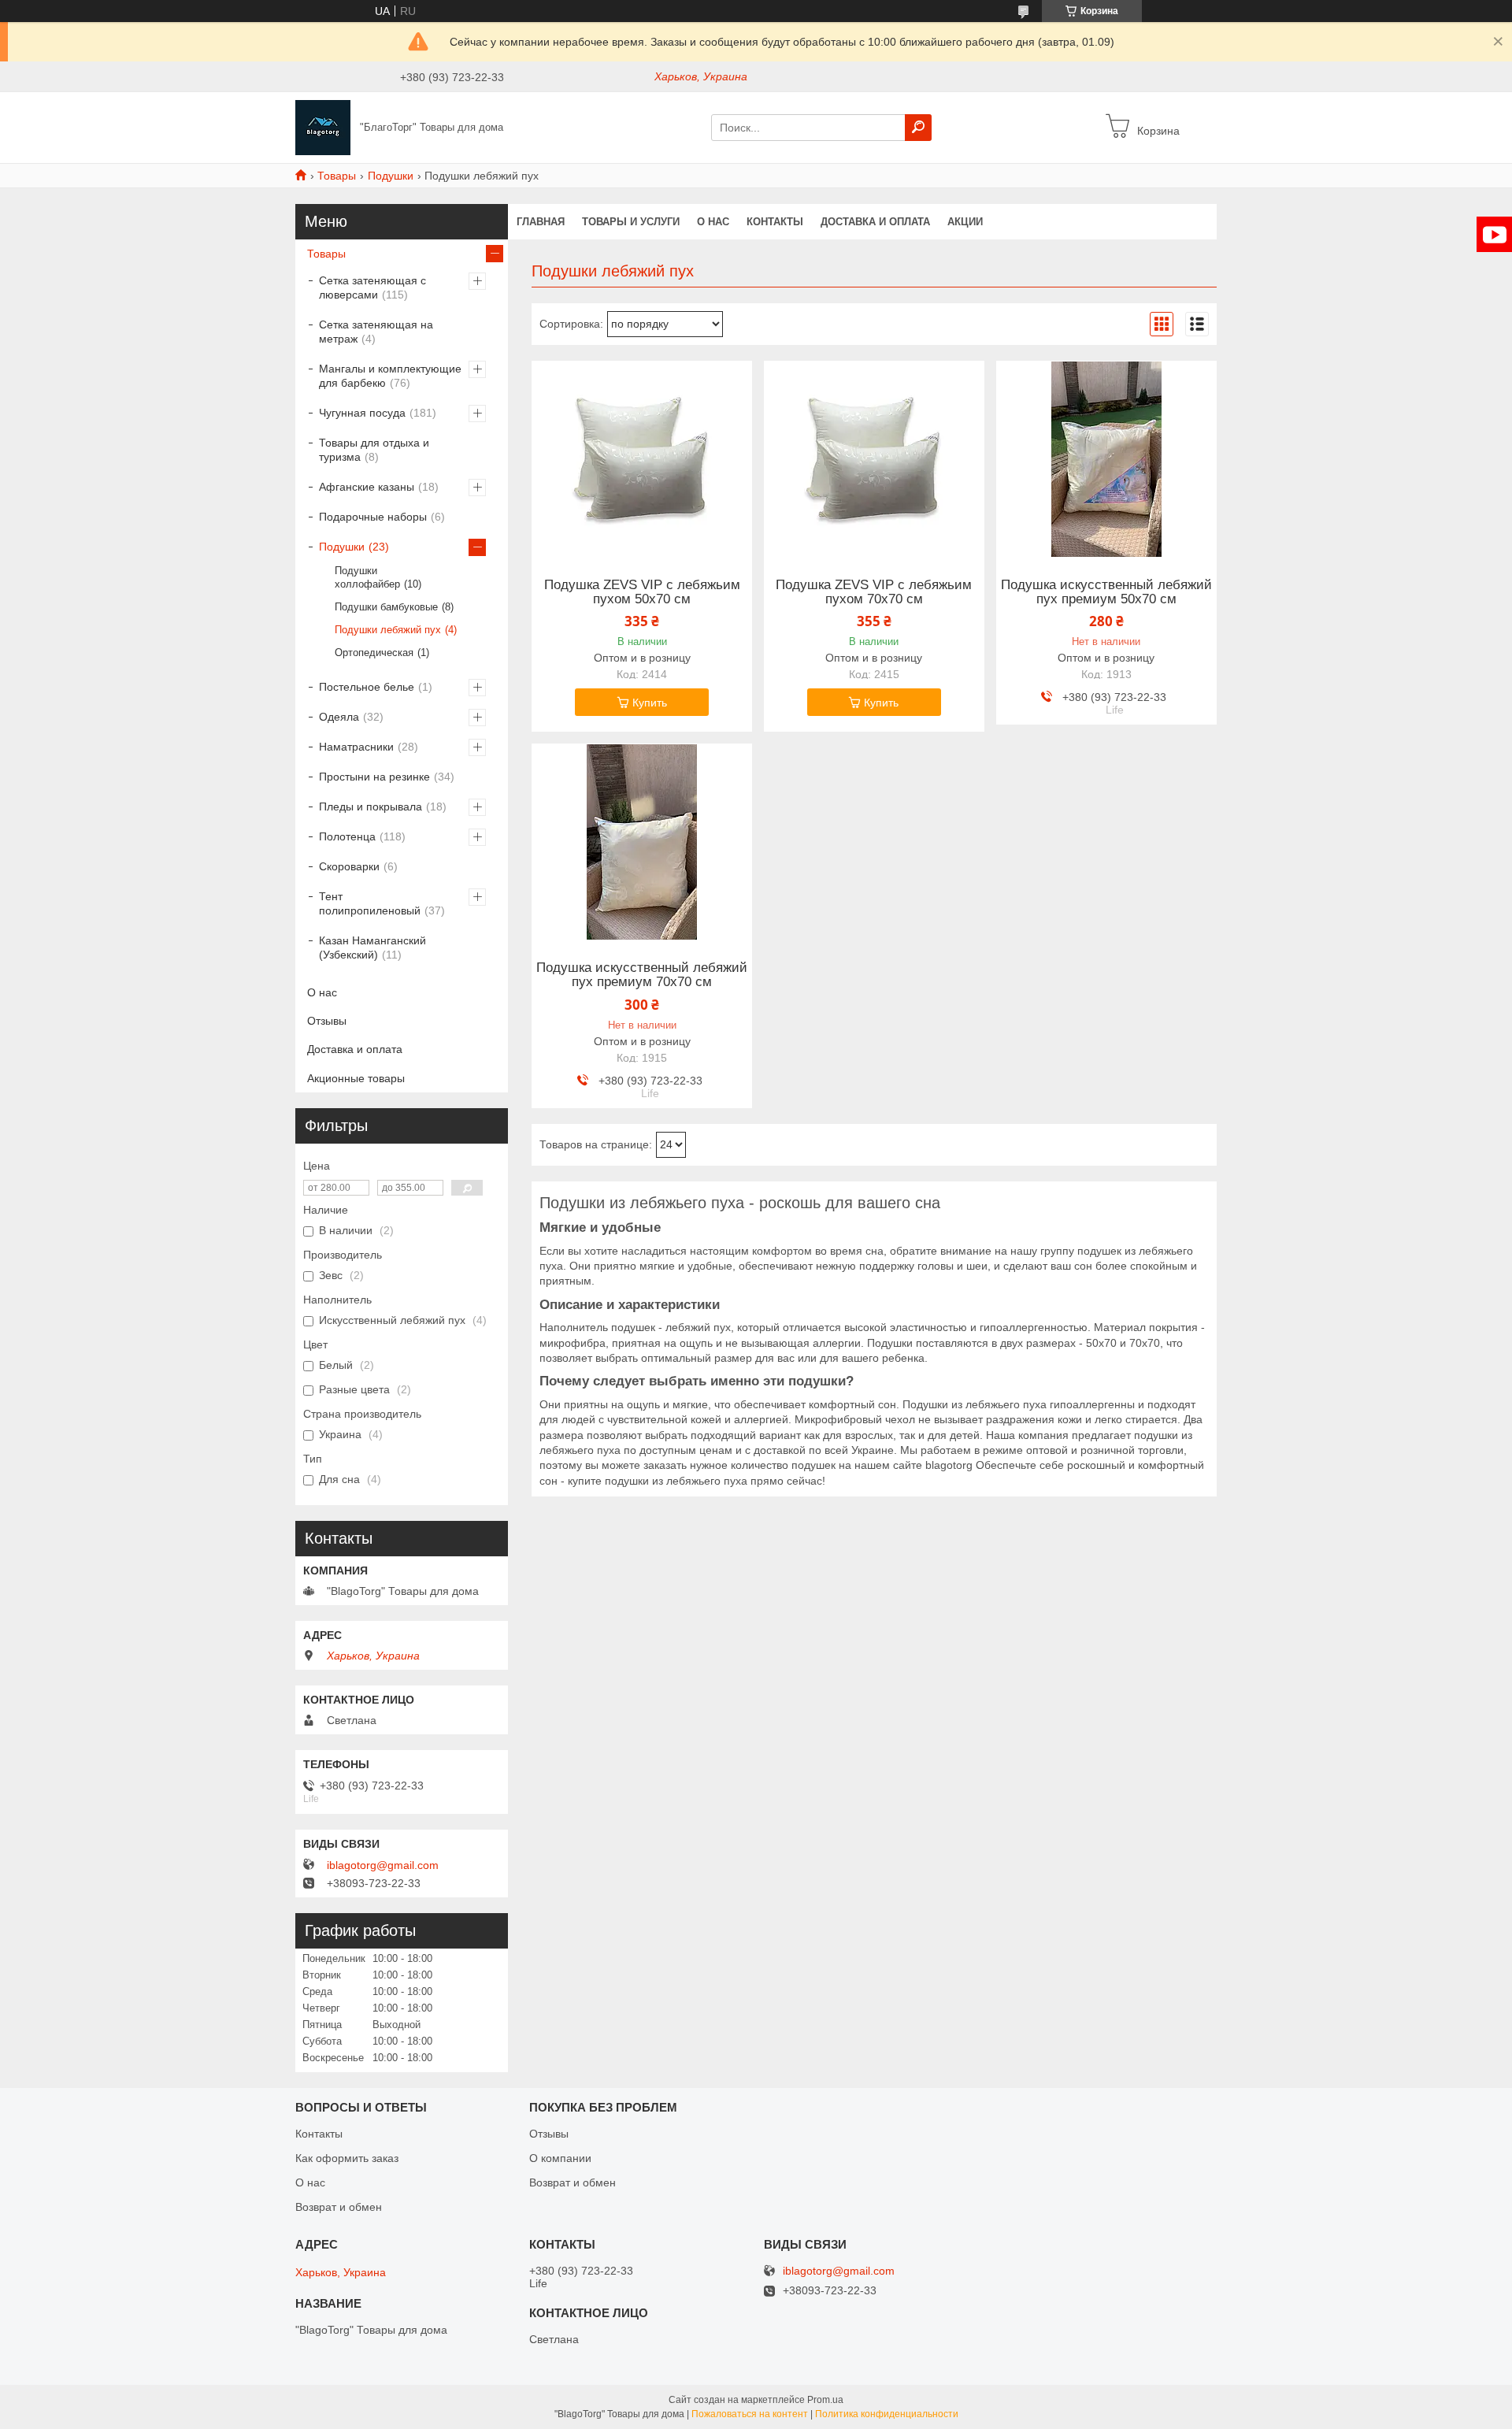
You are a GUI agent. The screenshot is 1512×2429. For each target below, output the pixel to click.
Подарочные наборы (373, 517)
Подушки (391, 176)
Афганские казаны (367, 487)
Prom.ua (825, 2400)
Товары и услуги (631, 222)
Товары (337, 176)
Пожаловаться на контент (750, 2414)
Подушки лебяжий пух (388, 630)
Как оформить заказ (347, 2158)
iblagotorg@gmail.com (383, 1865)
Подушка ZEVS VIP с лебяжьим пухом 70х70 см (874, 592)
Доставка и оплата (875, 222)
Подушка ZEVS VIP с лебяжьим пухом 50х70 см (642, 592)
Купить (650, 703)
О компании (560, 2158)
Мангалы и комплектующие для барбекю (390, 376)
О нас (713, 222)
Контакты (775, 222)
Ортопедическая (374, 653)
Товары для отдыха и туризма (374, 450)
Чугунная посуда (362, 413)
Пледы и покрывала (371, 807)
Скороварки (349, 866)
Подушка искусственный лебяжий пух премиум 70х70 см (642, 975)
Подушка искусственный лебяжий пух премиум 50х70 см (1106, 592)
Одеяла (339, 717)
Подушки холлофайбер (367, 577)
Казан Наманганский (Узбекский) (372, 947)
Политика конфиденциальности (887, 2414)
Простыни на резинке (374, 777)
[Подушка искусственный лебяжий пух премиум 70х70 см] (642, 842)
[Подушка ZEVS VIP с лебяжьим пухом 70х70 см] (874, 459)
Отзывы (327, 1021)
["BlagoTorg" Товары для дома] (323, 127)
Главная (541, 222)
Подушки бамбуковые (386, 607)
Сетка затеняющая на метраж (376, 332)
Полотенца (347, 836)
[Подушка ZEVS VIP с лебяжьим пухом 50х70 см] (642, 459)
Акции (965, 222)
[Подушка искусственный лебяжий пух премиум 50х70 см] (1106, 459)
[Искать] (918, 128)
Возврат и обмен (339, 2207)
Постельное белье (367, 687)
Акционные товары (356, 1078)
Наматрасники (356, 747)
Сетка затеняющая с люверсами (372, 287)
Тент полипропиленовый (370, 903)
